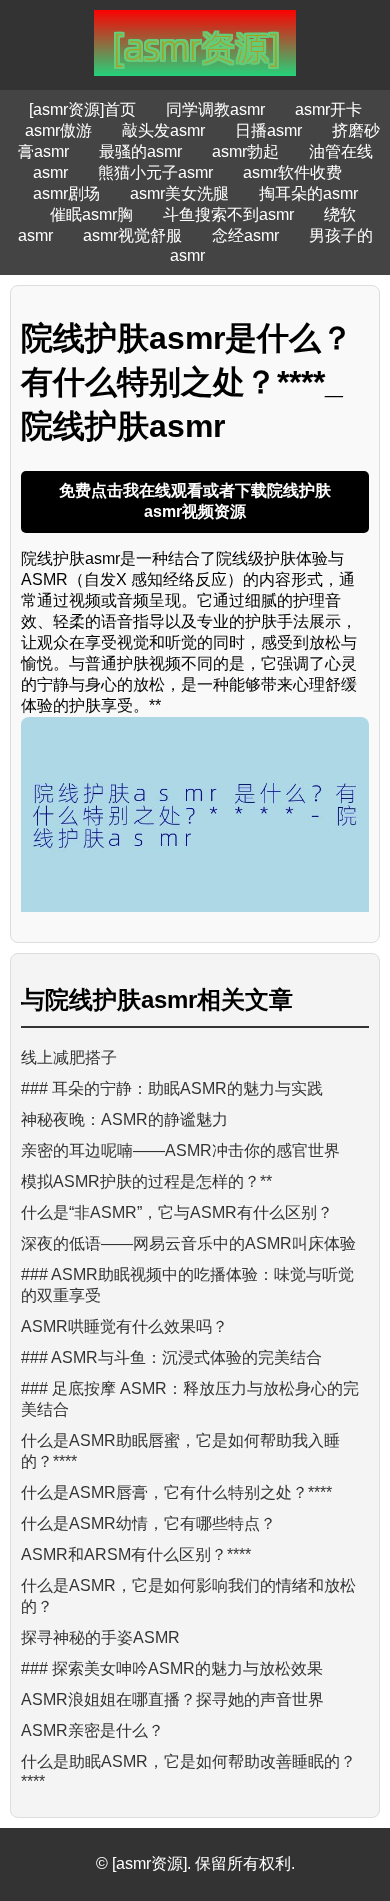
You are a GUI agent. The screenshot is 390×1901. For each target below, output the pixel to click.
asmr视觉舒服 (132, 235)
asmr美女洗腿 (179, 193)
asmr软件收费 (292, 172)
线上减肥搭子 (69, 1057)
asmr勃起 (245, 151)
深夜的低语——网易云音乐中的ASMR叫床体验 (188, 1243)
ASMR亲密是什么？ (92, 1730)
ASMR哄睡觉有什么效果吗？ (124, 1326)
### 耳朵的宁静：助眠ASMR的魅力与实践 (172, 1088)
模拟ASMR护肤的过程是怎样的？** (146, 1181)
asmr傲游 (58, 130)
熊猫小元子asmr (155, 172)
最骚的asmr (140, 151)
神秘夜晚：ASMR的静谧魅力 (124, 1119)
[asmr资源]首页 (82, 109)
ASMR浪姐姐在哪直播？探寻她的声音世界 (172, 1699)
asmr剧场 (66, 193)
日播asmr (268, 130)
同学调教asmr (215, 109)
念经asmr (245, 235)
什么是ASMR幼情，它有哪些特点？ (148, 1523)
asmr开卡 (328, 109)
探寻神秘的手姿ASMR (100, 1637)
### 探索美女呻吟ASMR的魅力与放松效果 (172, 1668)
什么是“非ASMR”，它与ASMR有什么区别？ (177, 1212)
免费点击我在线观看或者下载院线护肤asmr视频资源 (195, 501)
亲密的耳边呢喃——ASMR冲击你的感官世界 (180, 1150)
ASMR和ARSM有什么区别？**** (136, 1554)
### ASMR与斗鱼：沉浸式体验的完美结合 (171, 1357)
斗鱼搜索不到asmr (228, 214)
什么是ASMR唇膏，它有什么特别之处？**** (176, 1492)
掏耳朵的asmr (308, 193)
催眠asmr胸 (91, 214)
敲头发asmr (163, 130)
